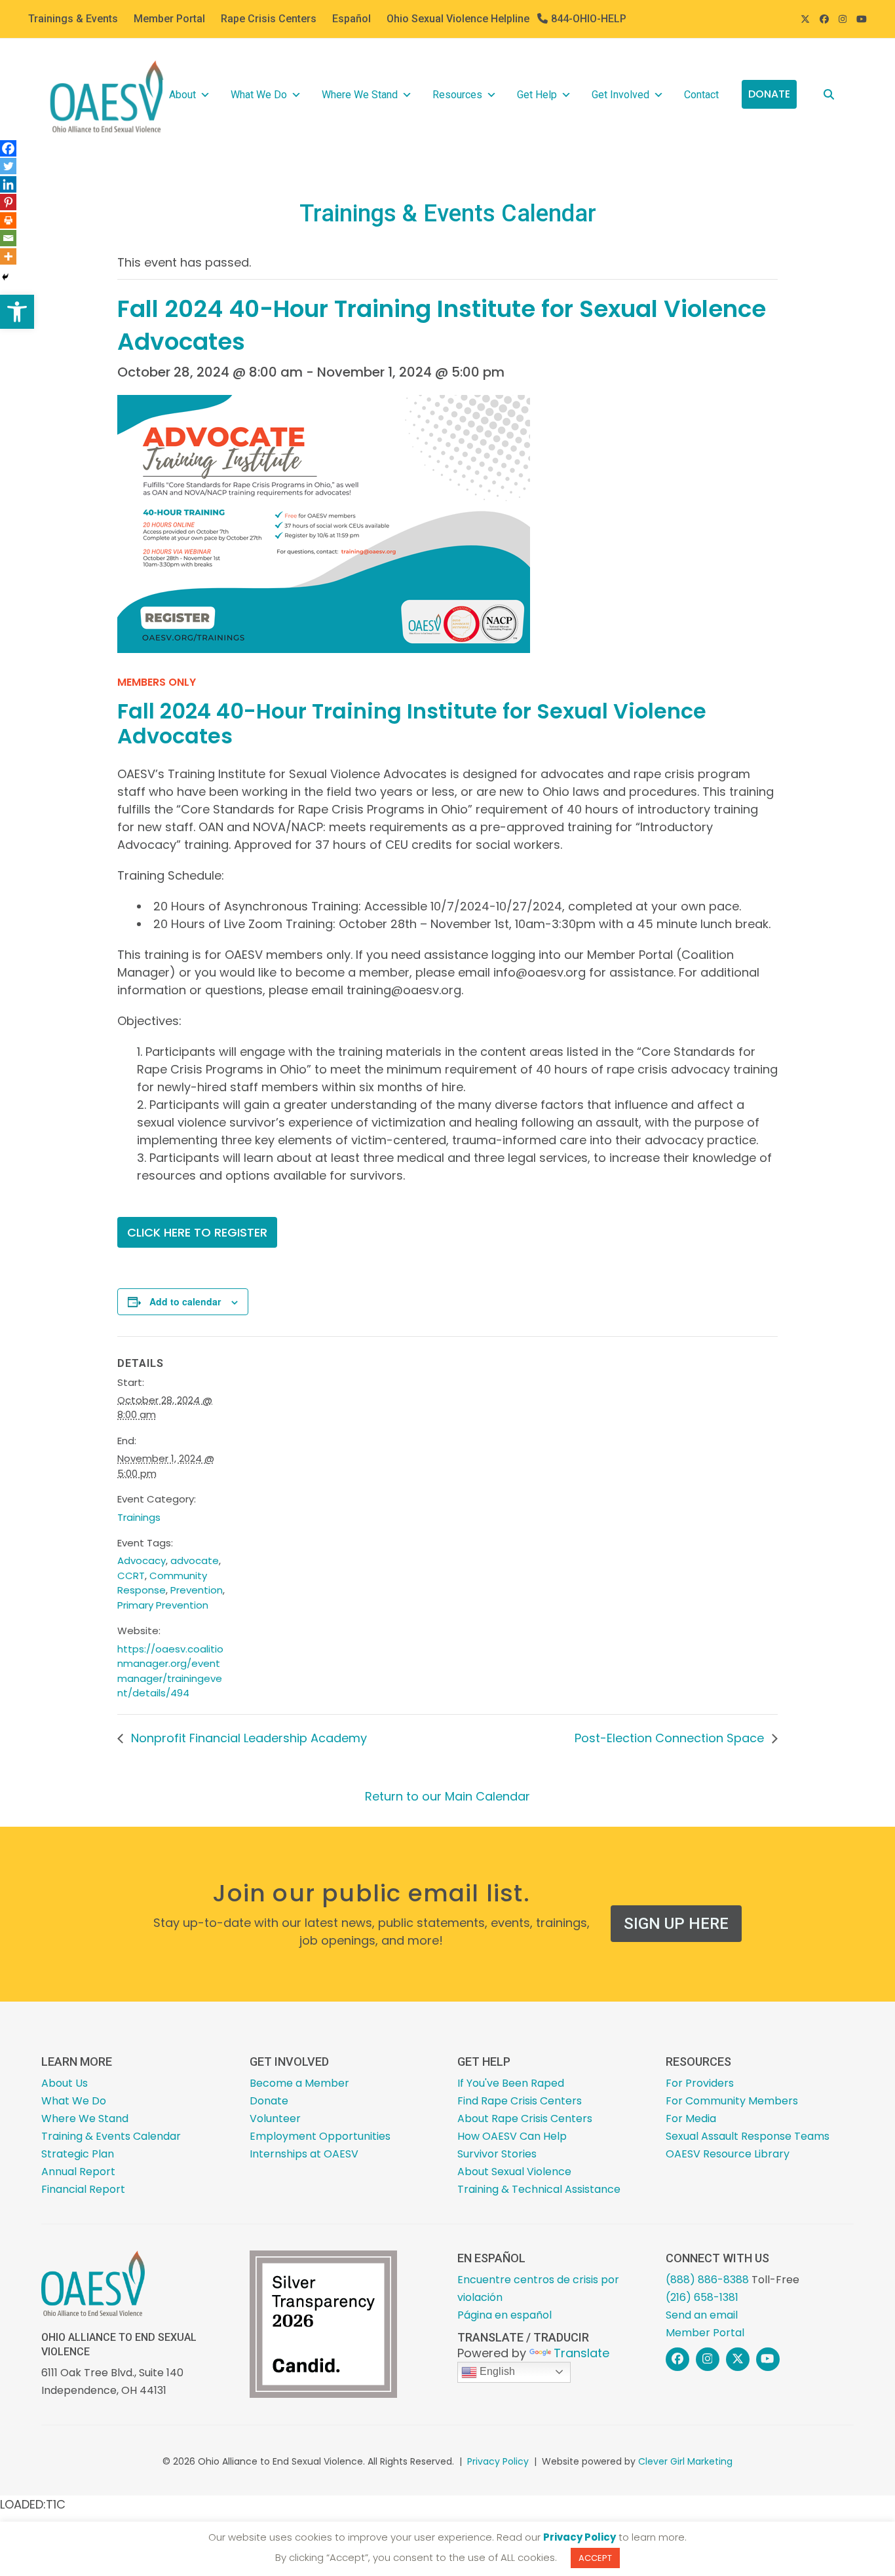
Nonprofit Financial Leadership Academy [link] (247, 1738)
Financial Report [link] (83, 2189)
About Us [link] (65, 2083)
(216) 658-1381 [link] (702, 2297)
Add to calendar (185, 1301)
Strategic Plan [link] (78, 2154)
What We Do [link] (259, 95)
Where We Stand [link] (360, 95)
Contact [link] (701, 95)
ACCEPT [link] (595, 2558)
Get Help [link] (537, 95)
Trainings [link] (139, 1517)
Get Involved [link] (620, 95)
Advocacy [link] (142, 1560)
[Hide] (5, 277)
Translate (581, 2353)
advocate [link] (195, 1560)
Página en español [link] (505, 2315)
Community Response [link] (162, 1583)
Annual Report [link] (78, 2172)
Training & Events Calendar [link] (111, 2136)
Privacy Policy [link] (498, 2461)
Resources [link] (457, 95)
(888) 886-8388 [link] (707, 2280)
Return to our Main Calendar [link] (447, 1796)
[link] (17, 312)
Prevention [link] (197, 1590)
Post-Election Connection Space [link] (671, 1738)
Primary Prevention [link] (163, 1605)
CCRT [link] (131, 1576)
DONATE (769, 94)
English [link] (496, 2371)
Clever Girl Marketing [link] (685, 2461)
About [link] (182, 95)
